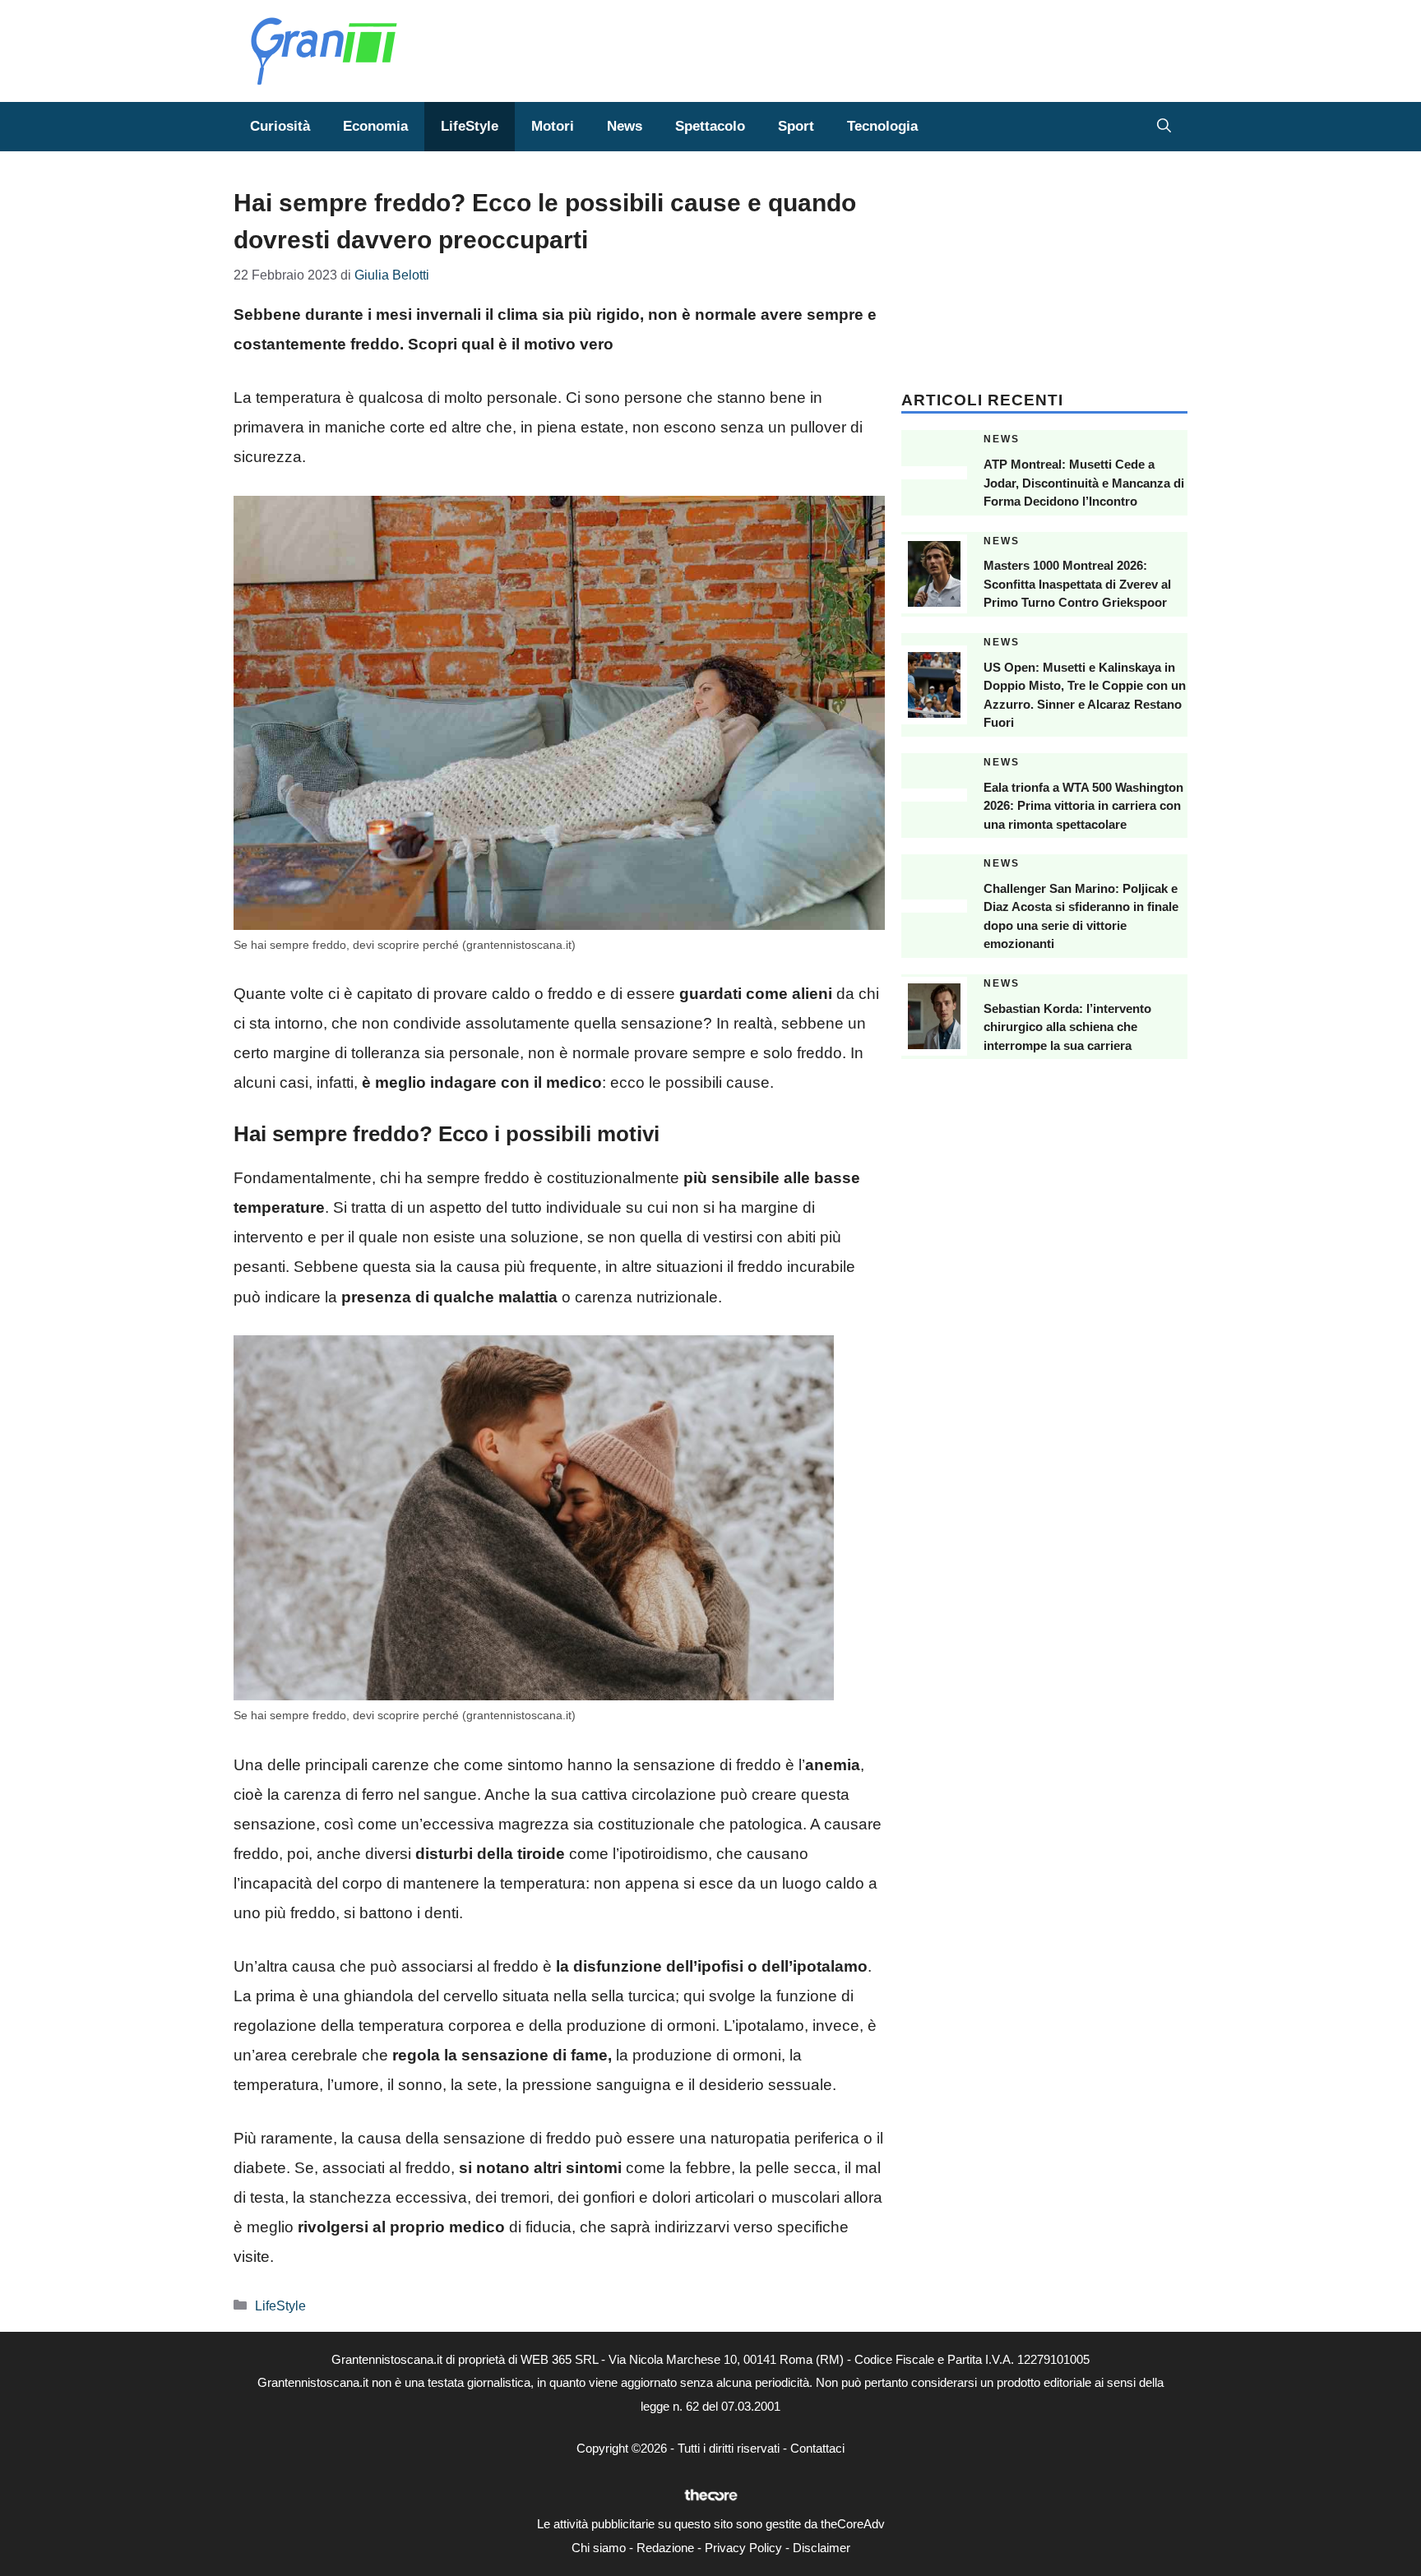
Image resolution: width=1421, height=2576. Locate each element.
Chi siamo (599, 2548)
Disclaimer (822, 2548)
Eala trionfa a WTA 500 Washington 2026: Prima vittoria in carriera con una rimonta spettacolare (1083, 806)
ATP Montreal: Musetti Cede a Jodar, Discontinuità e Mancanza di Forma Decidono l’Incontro (1084, 483)
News (625, 126)
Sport (796, 126)
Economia (375, 126)
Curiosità (280, 126)
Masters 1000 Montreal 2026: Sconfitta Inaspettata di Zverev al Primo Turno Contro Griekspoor (1077, 584)
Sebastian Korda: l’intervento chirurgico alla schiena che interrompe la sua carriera (1067, 1027)
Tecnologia (882, 126)
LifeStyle (470, 126)
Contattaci (817, 2448)
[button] (1164, 127)
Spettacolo (710, 126)
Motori (553, 126)
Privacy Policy (743, 2548)
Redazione (665, 2548)
